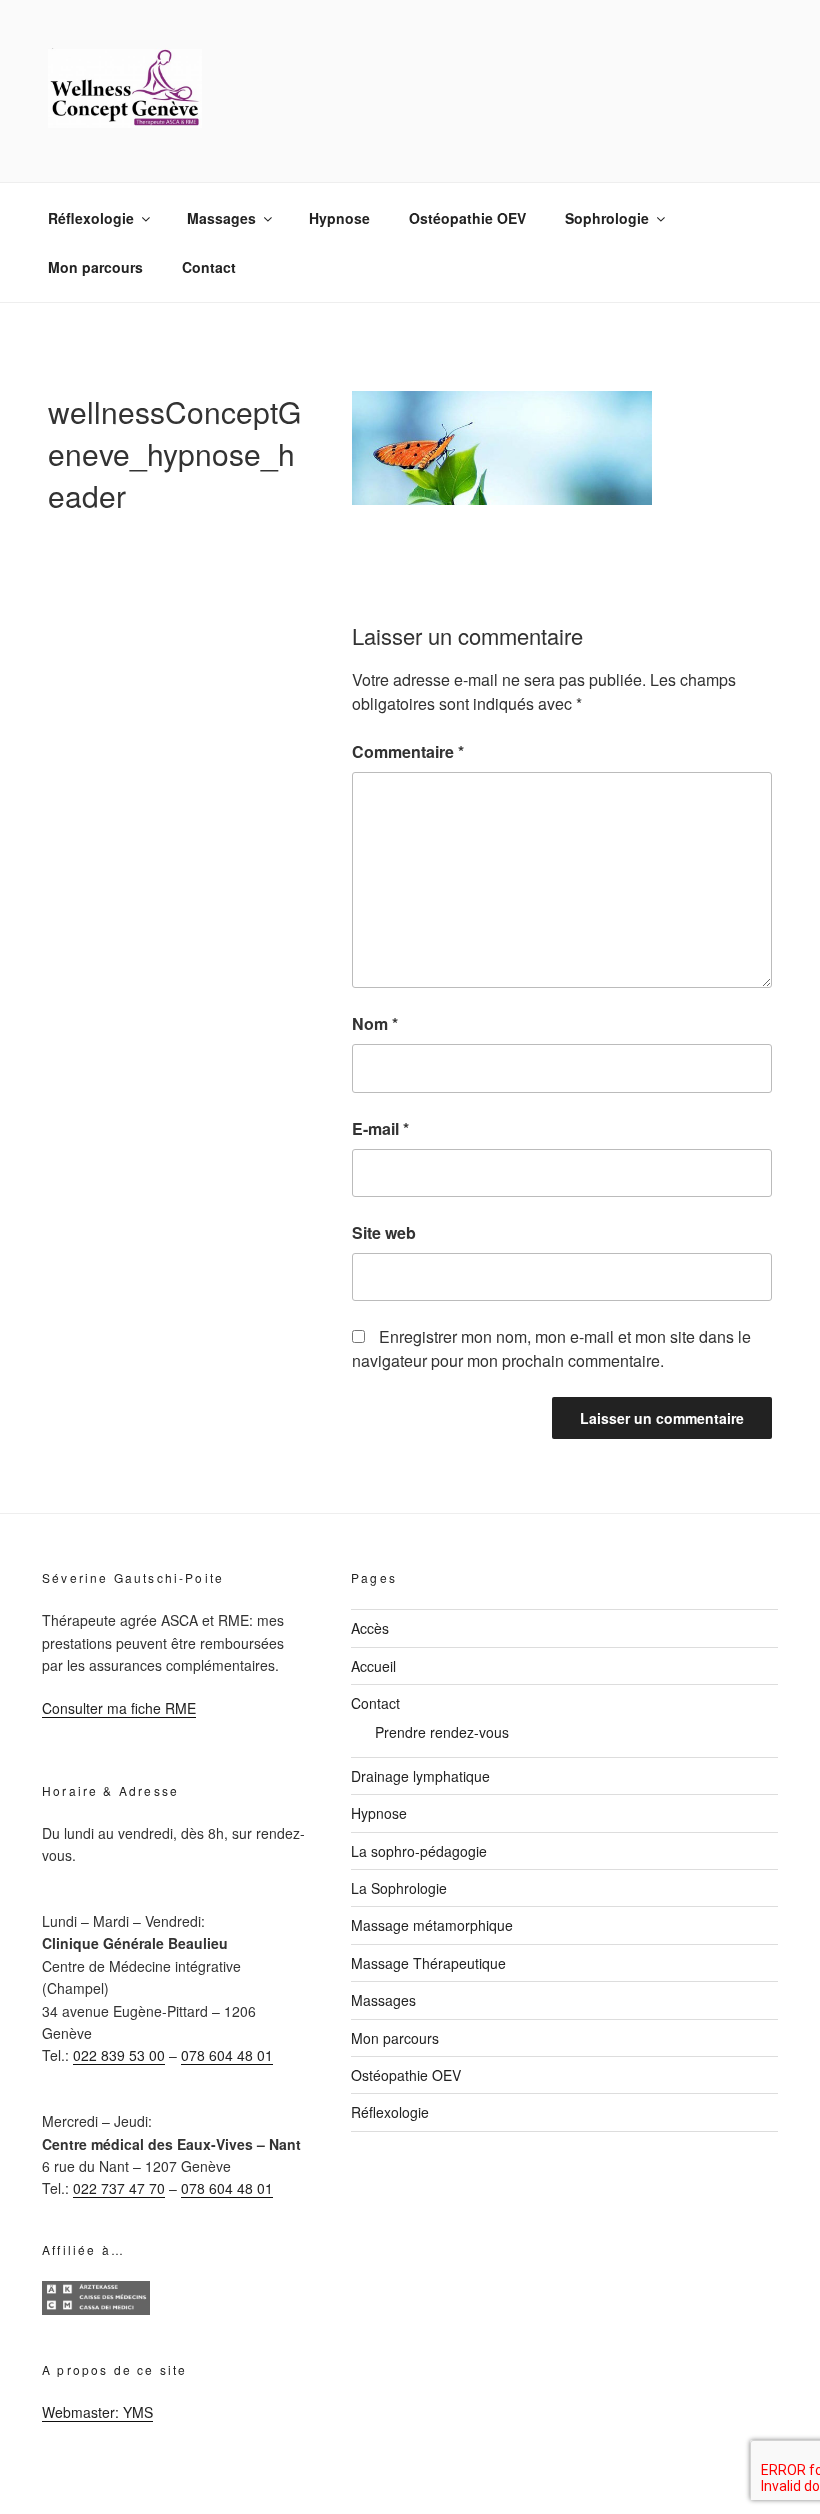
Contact (209, 267)
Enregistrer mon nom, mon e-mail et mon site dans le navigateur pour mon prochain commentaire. (551, 1348)
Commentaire (408, 751)
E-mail (380, 1128)
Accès (370, 1628)
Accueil (373, 1666)
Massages (221, 218)
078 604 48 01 (227, 2055)
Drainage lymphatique (420, 1776)
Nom (375, 1023)
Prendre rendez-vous (442, 1732)
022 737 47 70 (119, 2188)
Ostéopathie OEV (467, 218)
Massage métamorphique (432, 1925)
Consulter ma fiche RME (119, 1708)
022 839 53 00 (119, 2055)
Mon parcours (95, 267)
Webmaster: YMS (97, 2412)
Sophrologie (607, 218)
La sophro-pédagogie (419, 1851)
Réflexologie (91, 218)
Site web (384, 1232)
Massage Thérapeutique (428, 1963)
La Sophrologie (399, 1888)
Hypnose (339, 218)
